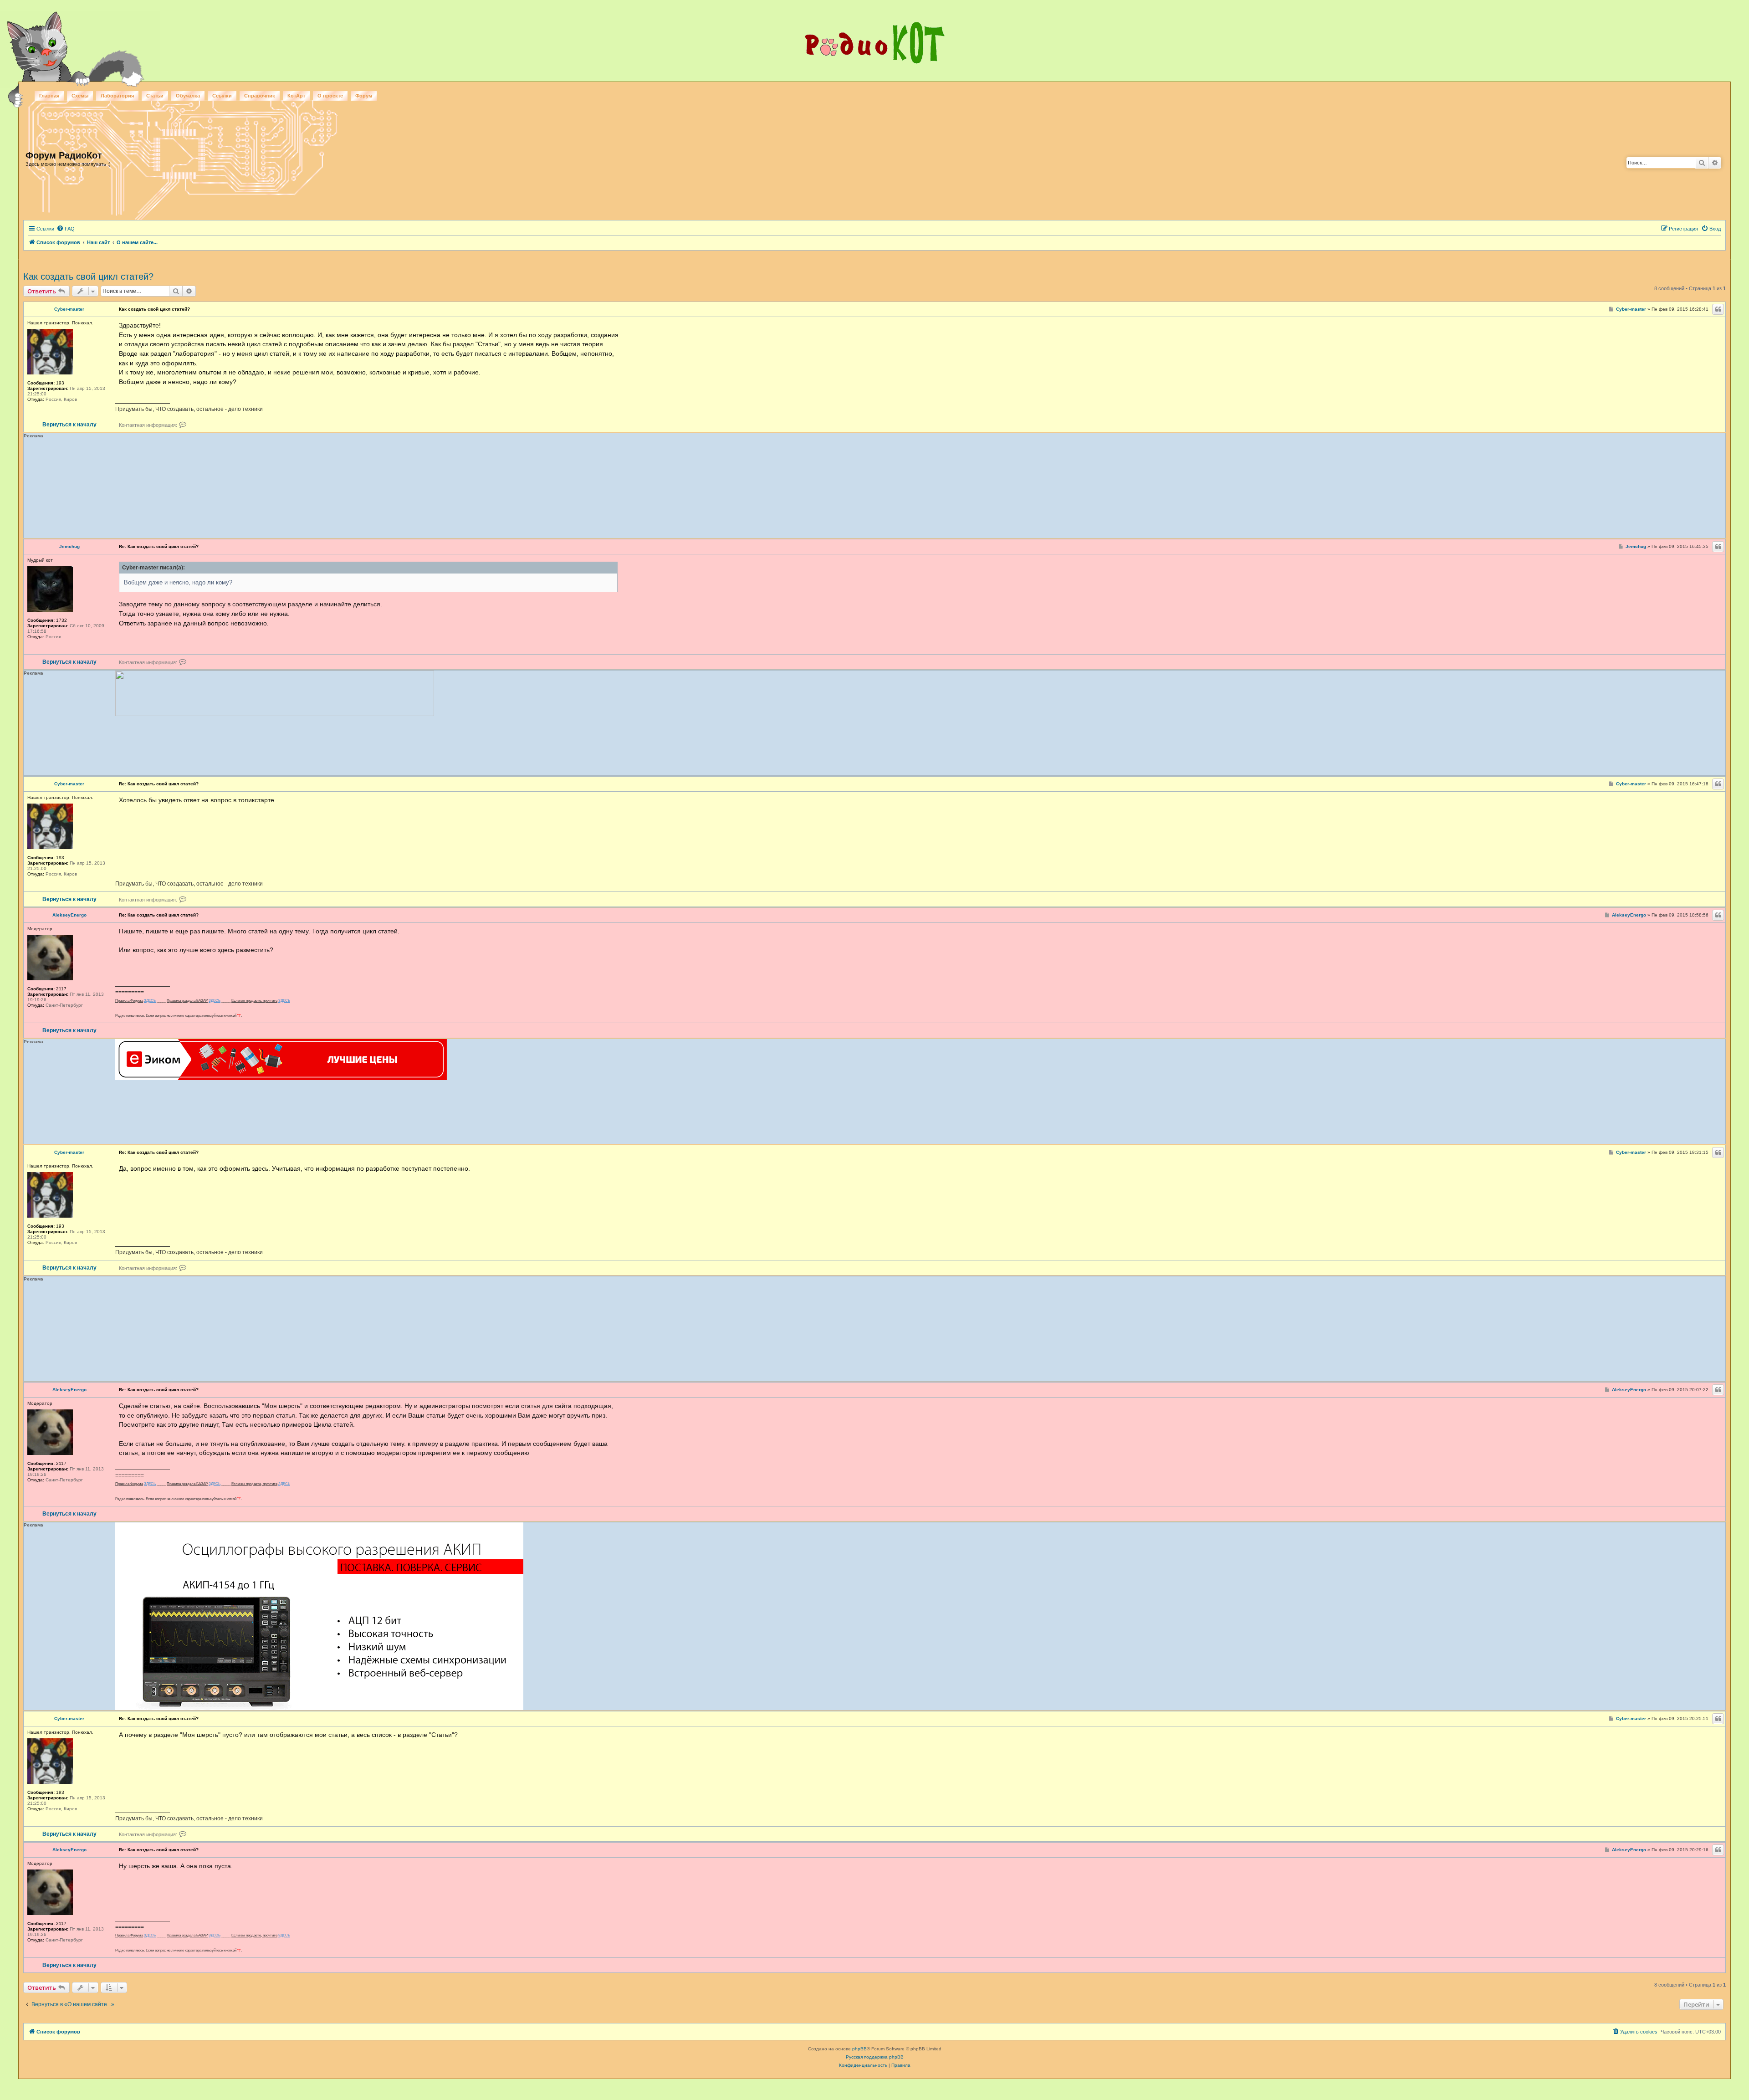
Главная (49, 96)
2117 (61, 989)
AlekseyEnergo (69, 915)
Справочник (260, 96)
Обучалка (188, 96)
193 (60, 383)
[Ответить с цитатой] (1718, 309)
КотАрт (296, 96)
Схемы (80, 96)
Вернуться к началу (69, 425)
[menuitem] (66, 229)
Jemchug (69, 547)
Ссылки (222, 96)
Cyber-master (69, 309)
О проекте (330, 96)
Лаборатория (117, 96)
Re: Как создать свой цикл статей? (159, 546)
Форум (364, 96)
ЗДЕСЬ (150, 1001)
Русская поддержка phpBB (875, 2057)
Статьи (155, 96)
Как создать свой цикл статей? (88, 277)
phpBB (859, 2049)
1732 (61, 620)
